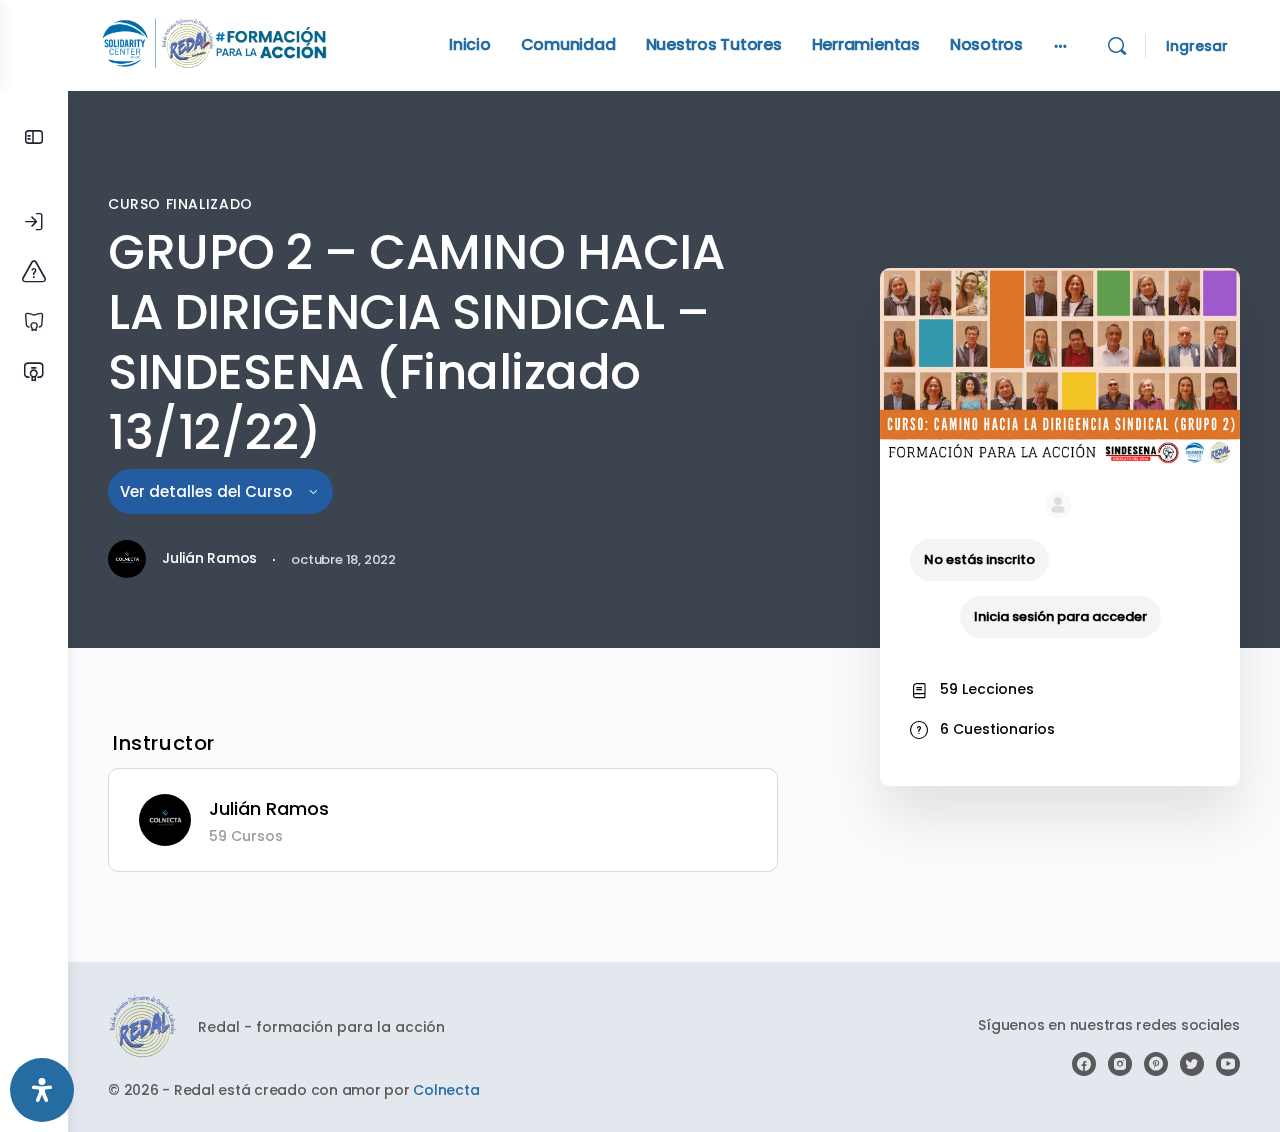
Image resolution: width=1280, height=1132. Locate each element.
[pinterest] (1156, 1064)
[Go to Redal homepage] (215, 43)
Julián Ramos (269, 808)
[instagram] (1120, 1064)
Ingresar (1197, 46)
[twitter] (1192, 1064)
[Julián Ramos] (165, 818)
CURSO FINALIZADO (180, 204)
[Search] (1117, 46)
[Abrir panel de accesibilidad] (42, 1090)
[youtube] (1228, 1064)
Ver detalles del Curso (208, 491)
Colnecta (446, 1090)
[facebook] (1084, 1064)
